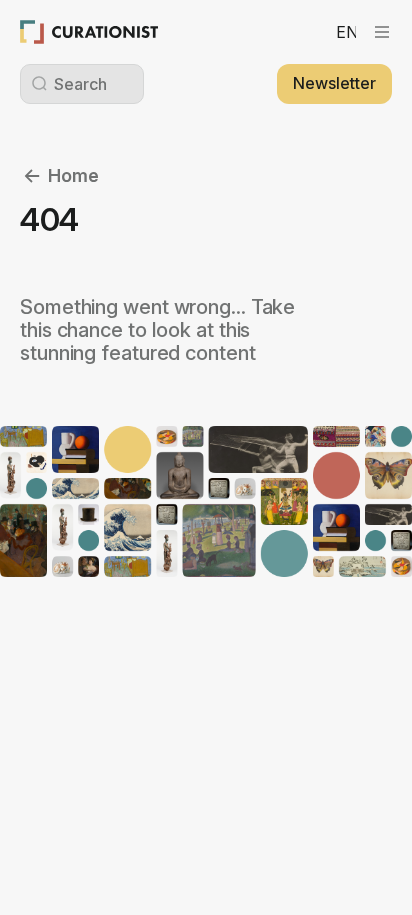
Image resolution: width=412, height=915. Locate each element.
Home (73, 175)
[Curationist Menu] (382, 32)
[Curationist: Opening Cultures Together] (89, 32)
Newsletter (334, 83)
